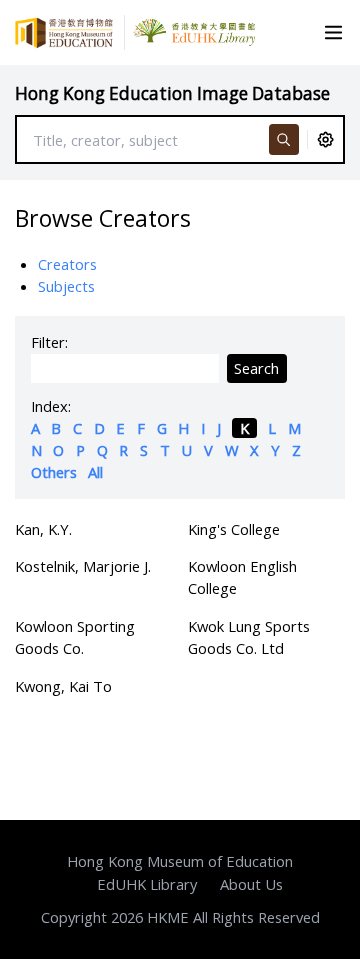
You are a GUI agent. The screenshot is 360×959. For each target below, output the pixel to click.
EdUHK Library (147, 884)
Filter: (49, 342)
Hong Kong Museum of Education (180, 861)
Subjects (66, 286)
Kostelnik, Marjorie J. (83, 566)
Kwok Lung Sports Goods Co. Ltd (249, 637)
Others (54, 472)
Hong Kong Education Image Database (172, 93)
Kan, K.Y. (43, 529)
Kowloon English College (242, 577)
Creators (67, 264)
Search (256, 368)
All (95, 472)
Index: (51, 406)
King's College (234, 529)
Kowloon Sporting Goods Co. (75, 637)
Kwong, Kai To (63, 686)
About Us (251, 884)
